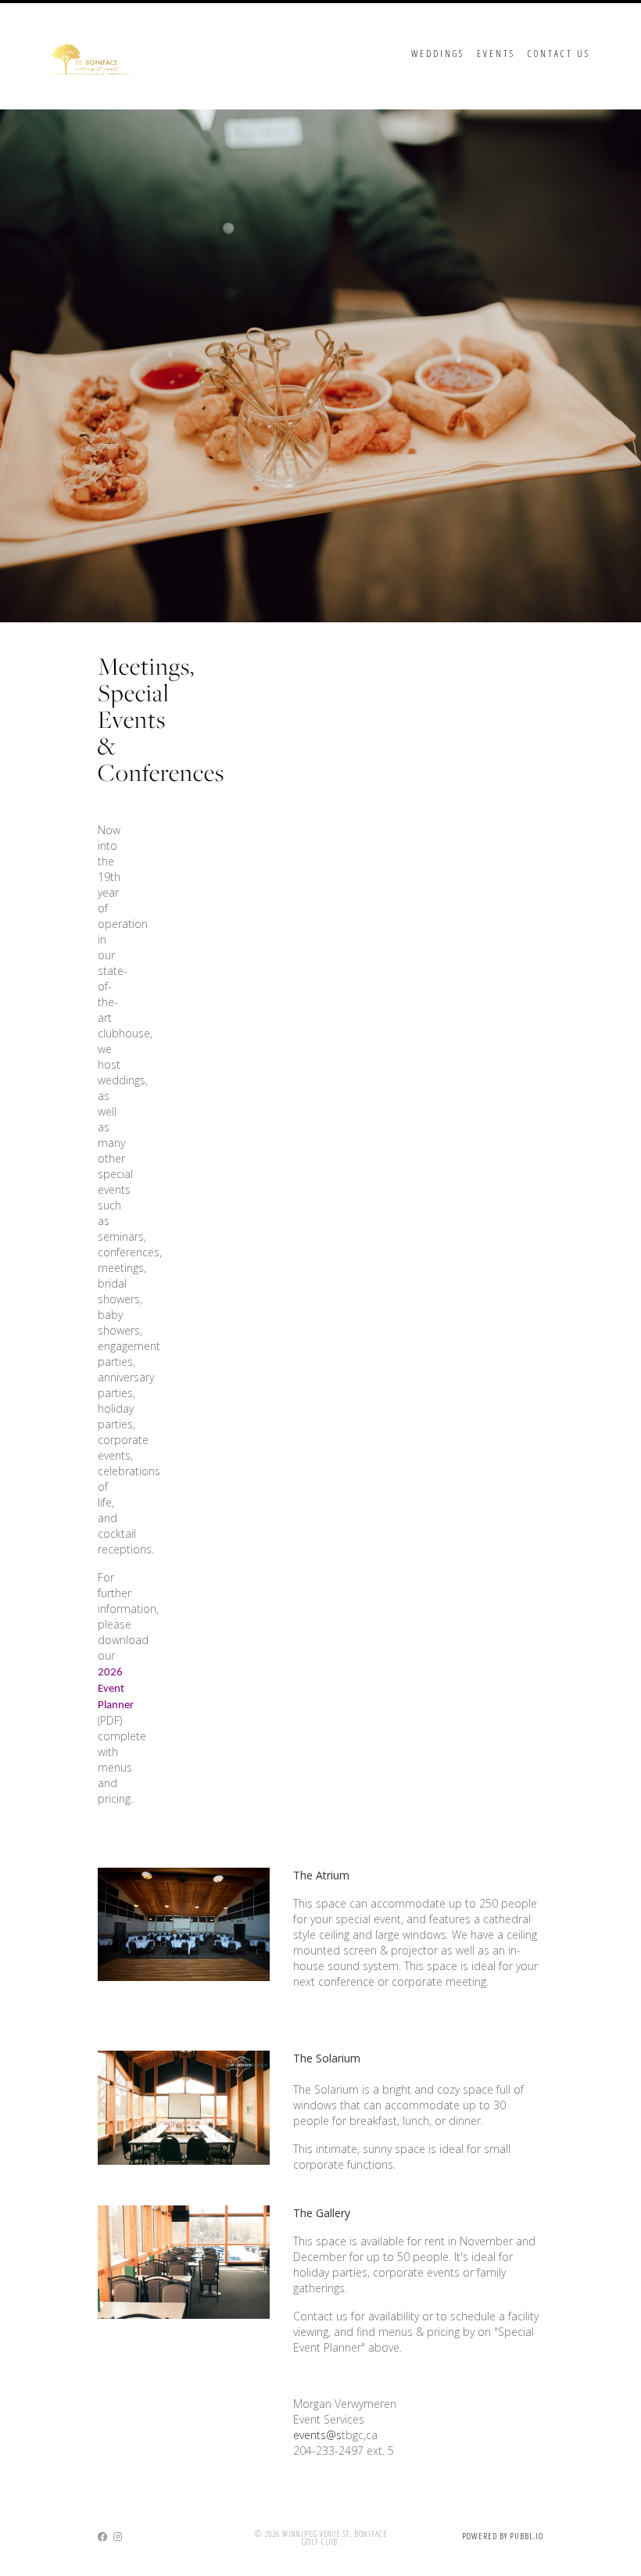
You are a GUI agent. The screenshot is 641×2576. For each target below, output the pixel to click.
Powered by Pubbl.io (503, 2536)
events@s (317, 2435)
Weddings (438, 54)
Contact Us (559, 54)
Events (496, 54)
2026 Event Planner (116, 1689)
